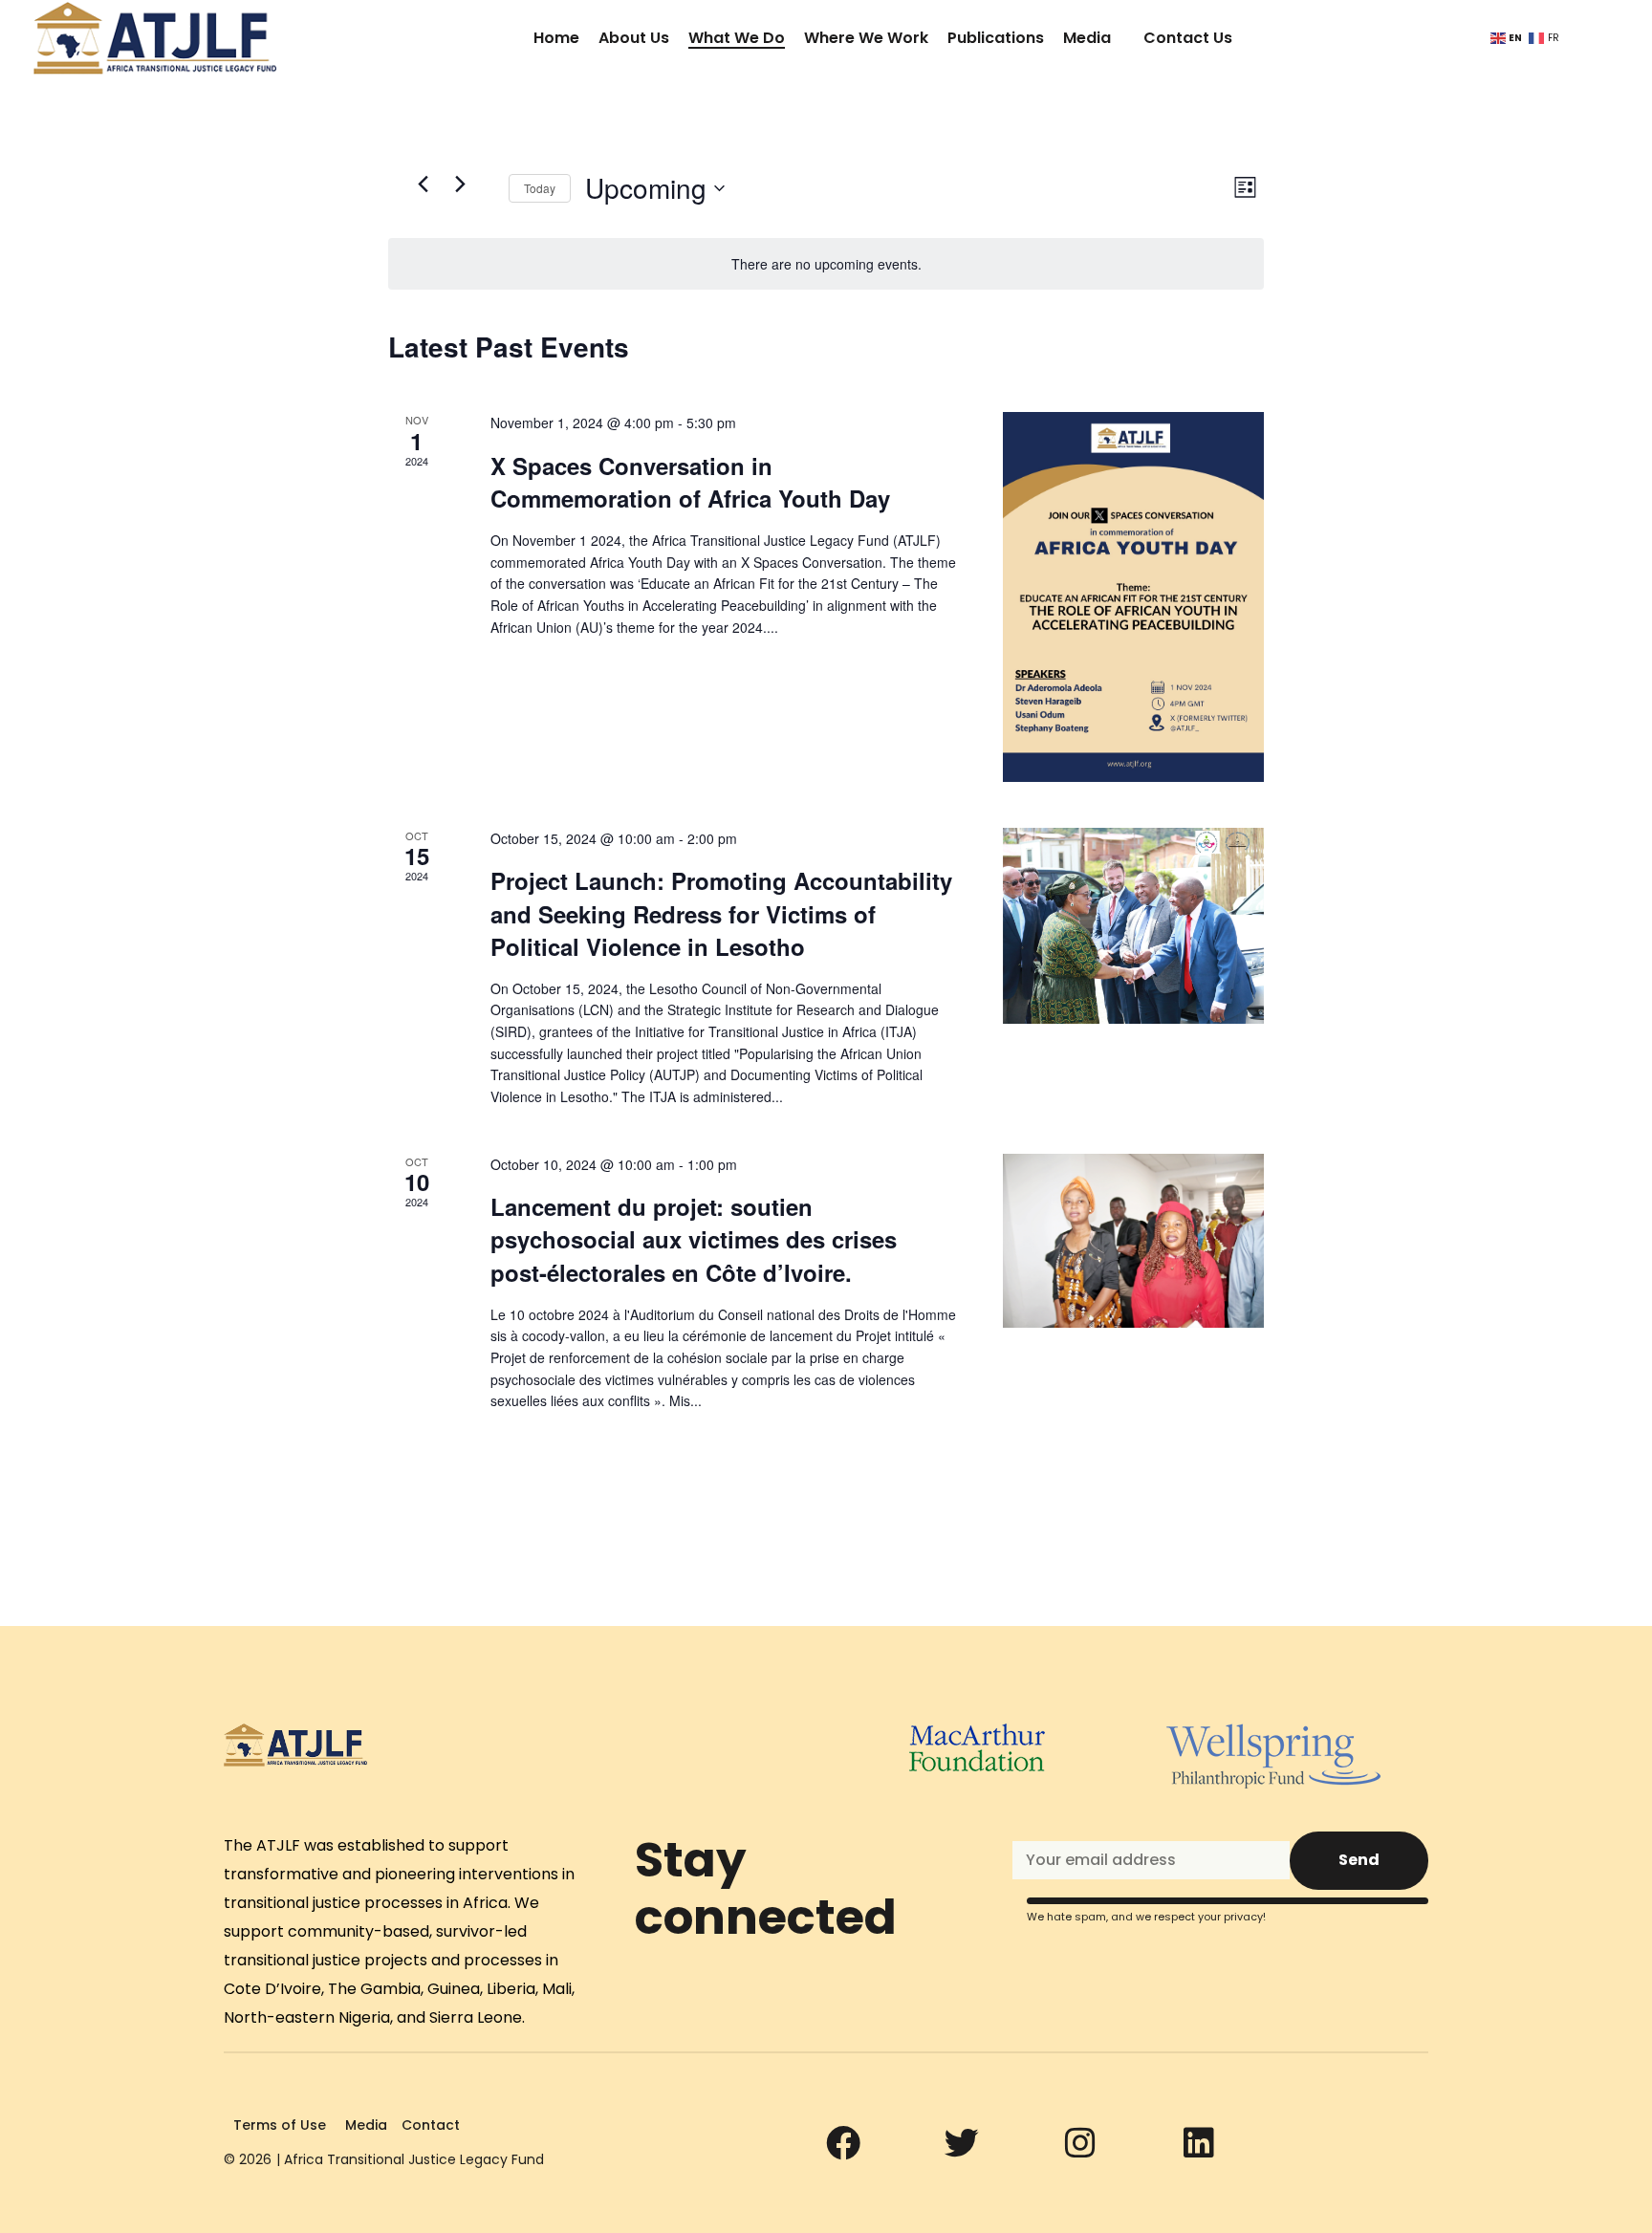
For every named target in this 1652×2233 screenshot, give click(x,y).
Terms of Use (280, 2125)
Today (540, 188)
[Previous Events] (423, 184)
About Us (634, 38)
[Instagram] (1080, 2143)
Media (1087, 38)
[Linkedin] (1199, 2143)
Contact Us (1188, 38)
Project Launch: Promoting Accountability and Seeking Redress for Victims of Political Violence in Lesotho (721, 913)
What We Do (737, 38)
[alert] (826, 264)
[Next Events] (460, 184)
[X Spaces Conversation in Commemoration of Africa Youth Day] (1133, 597)
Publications (996, 38)
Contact (431, 2125)
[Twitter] (962, 2143)
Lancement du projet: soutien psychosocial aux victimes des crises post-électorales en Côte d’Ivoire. (694, 1239)
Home (556, 38)
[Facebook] (843, 2143)
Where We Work (866, 38)
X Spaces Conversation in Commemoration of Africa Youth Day (690, 482)
